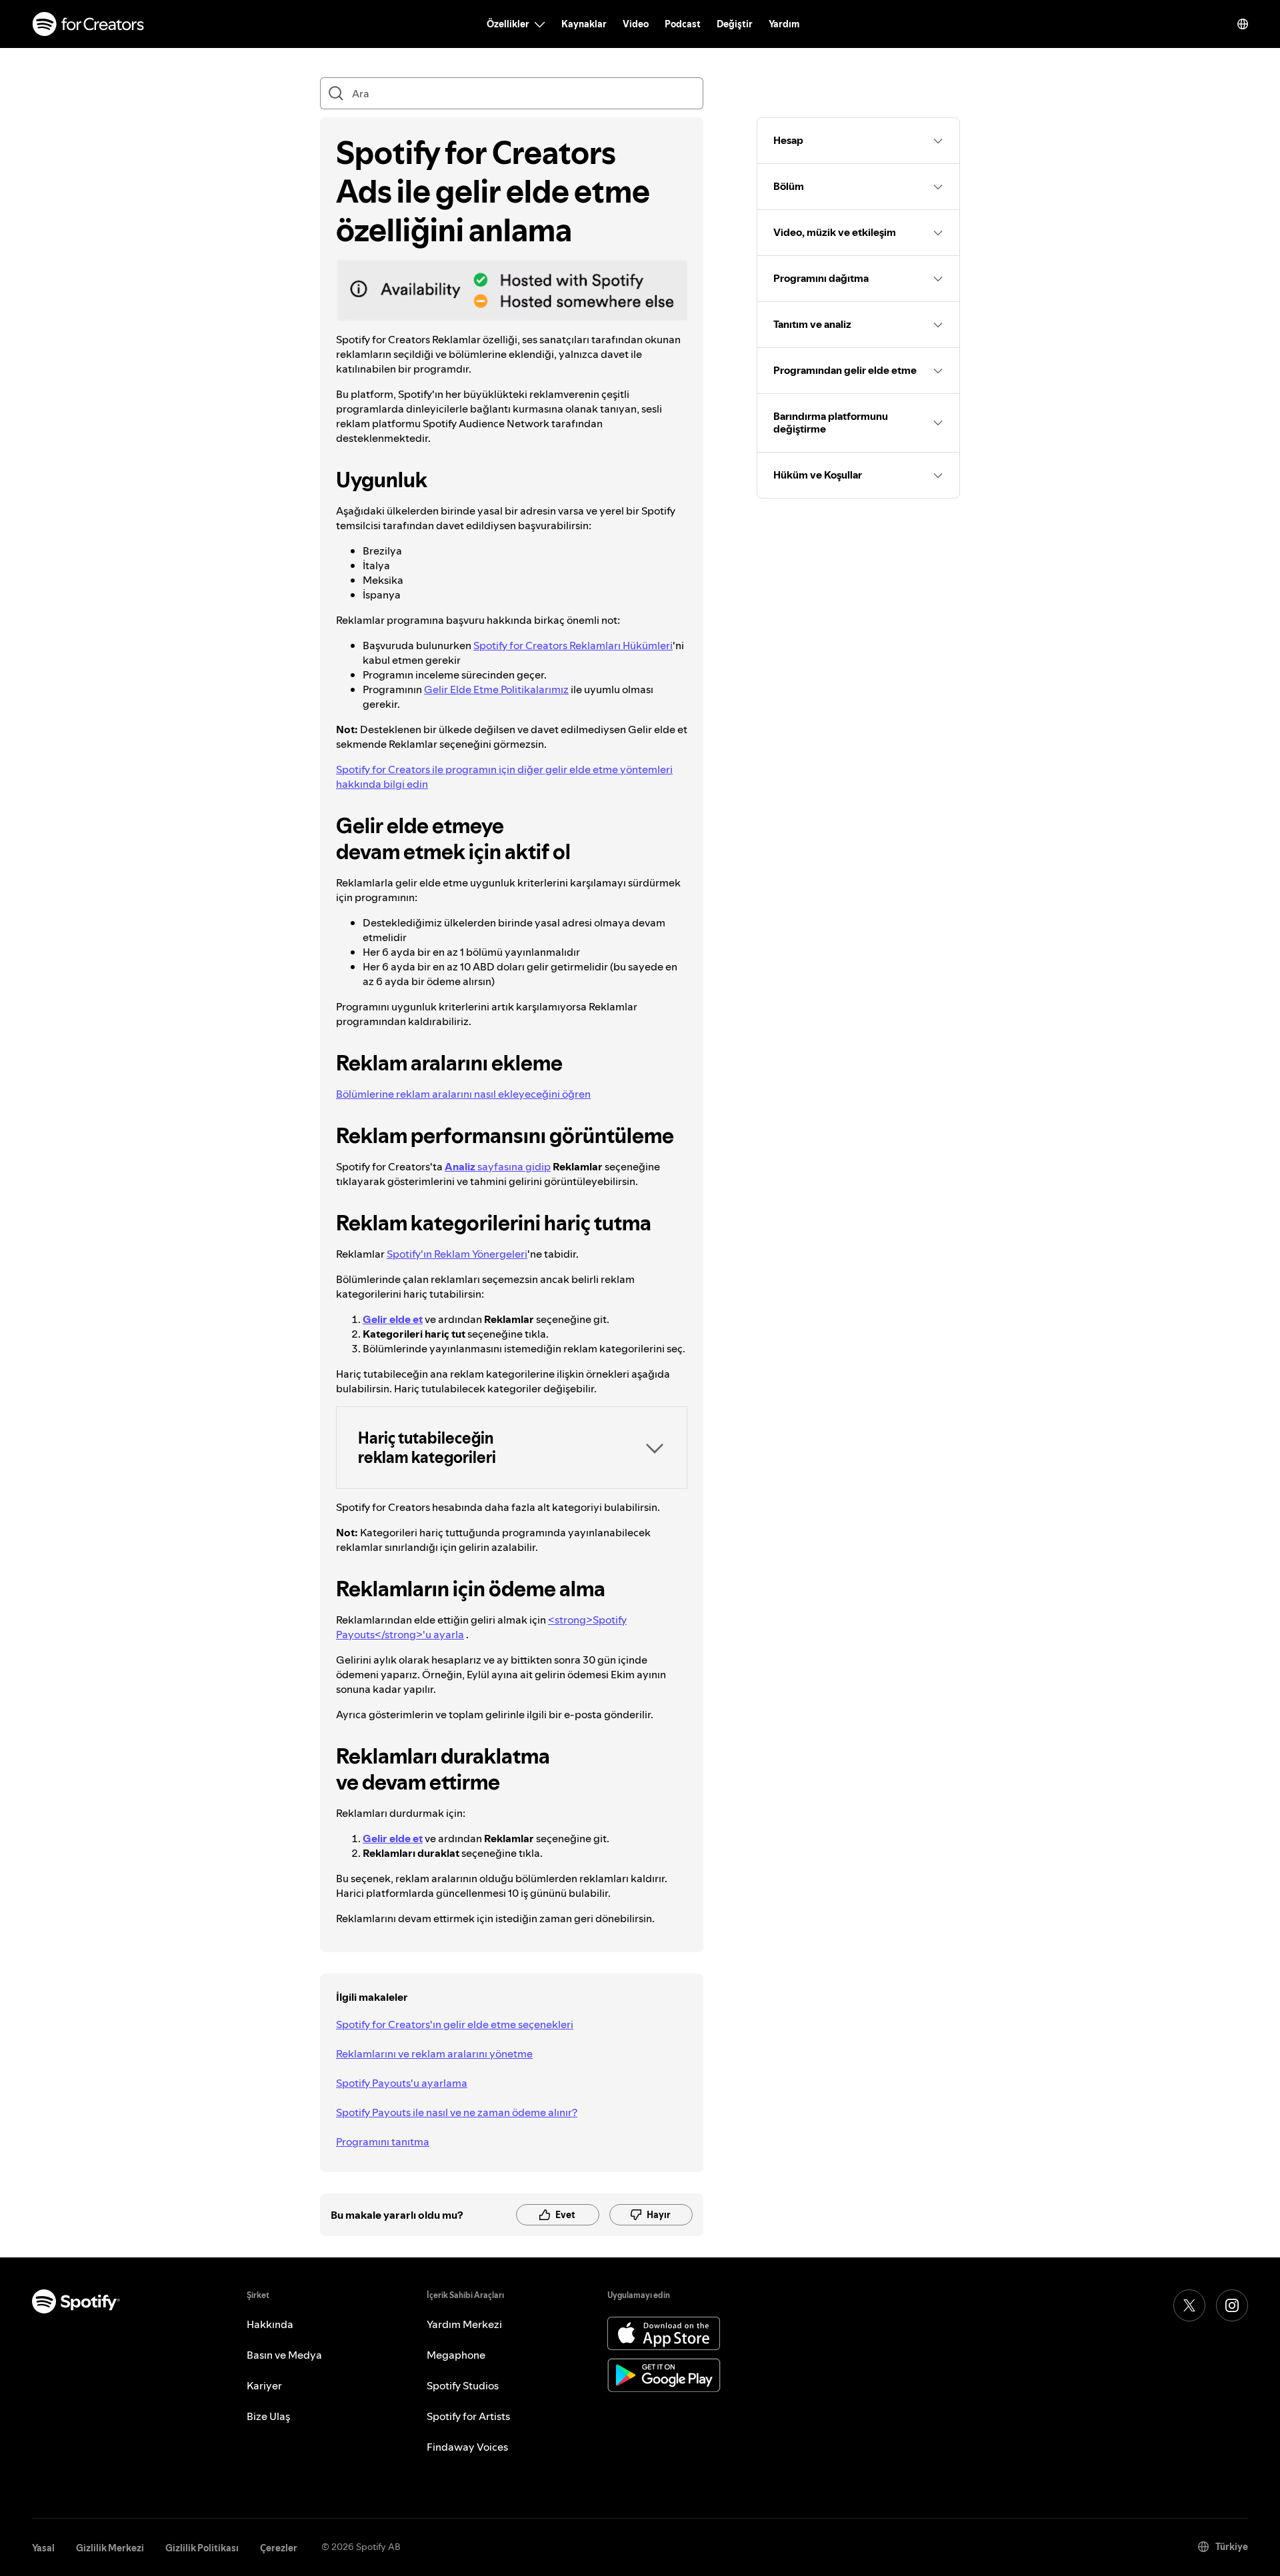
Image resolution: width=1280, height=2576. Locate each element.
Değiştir (735, 24)
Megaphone (456, 2355)
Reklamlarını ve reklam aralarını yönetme (434, 2053)
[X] (1189, 2305)
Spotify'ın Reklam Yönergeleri (457, 1254)
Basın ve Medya (284, 2355)
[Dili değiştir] (1243, 24)
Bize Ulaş (268, 2416)
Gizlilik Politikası (202, 2548)
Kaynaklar (584, 24)
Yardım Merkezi (464, 2324)
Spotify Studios (463, 2385)
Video (636, 24)
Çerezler (279, 2548)
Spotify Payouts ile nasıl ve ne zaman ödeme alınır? (457, 2112)
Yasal (43, 2548)
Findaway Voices (467, 2447)
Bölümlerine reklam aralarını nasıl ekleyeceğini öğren (463, 1094)
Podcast (683, 24)
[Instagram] (1232, 2305)
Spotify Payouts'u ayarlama (402, 2083)
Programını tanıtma (383, 2141)
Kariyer (264, 2385)
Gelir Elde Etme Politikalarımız (496, 689)
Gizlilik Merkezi (110, 2548)
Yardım (784, 24)
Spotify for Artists (468, 2416)
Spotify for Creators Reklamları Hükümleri (573, 645)
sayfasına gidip (498, 1166)
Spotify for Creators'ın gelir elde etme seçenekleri (455, 2024)
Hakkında (270, 2324)
